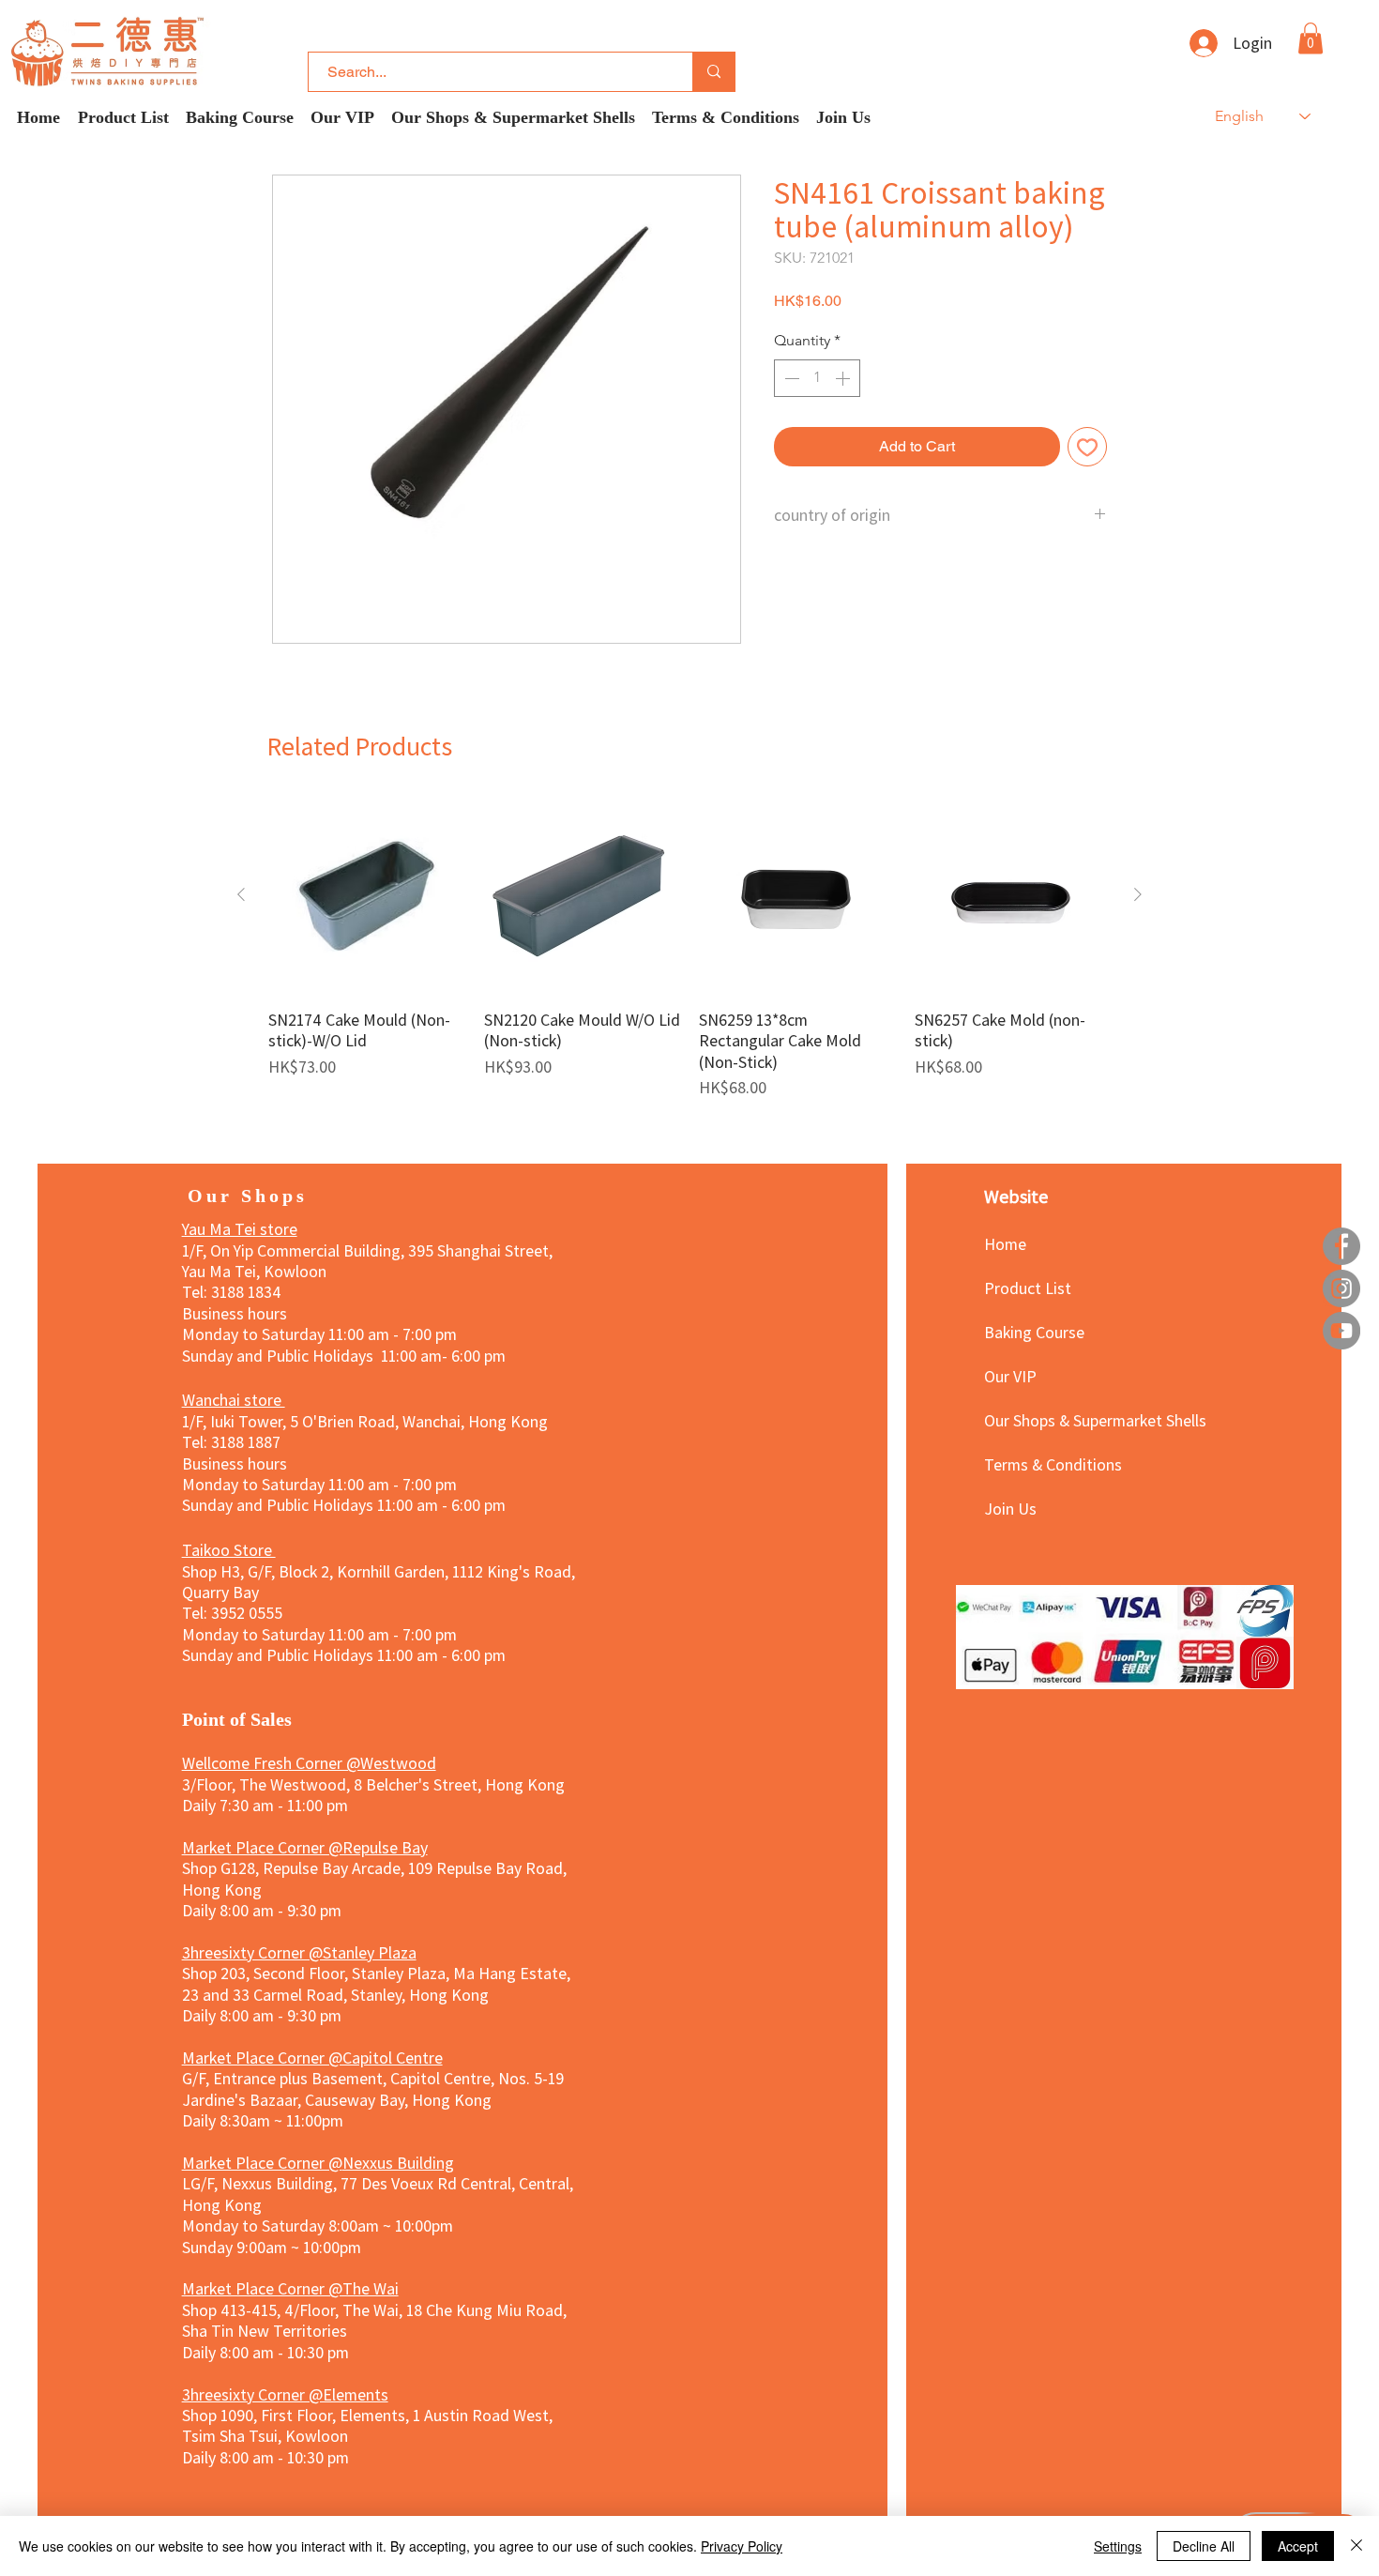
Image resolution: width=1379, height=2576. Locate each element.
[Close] (1356, 2546)
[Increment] (844, 378)
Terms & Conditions (1050, 1464)
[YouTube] (1341, 1331)
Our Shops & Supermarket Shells (1050, 1420)
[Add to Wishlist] (1087, 447)
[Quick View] (367, 895)
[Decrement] (790, 378)
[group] (689, 947)
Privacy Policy (742, 2546)
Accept (1298, 2546)
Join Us (1010, 1508)
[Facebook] (1341, 1246)
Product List (1028, 1288)
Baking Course (1034, 1332)
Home (1005, 1243)
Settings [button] (1118, 2546)
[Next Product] (1138, 894)
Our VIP (1010, 1376)
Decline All (1204, 2546)
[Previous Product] (241, 894)
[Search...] (713, 72)
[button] (1311, 38)
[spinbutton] (817, 378)
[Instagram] (1341, 1288)
